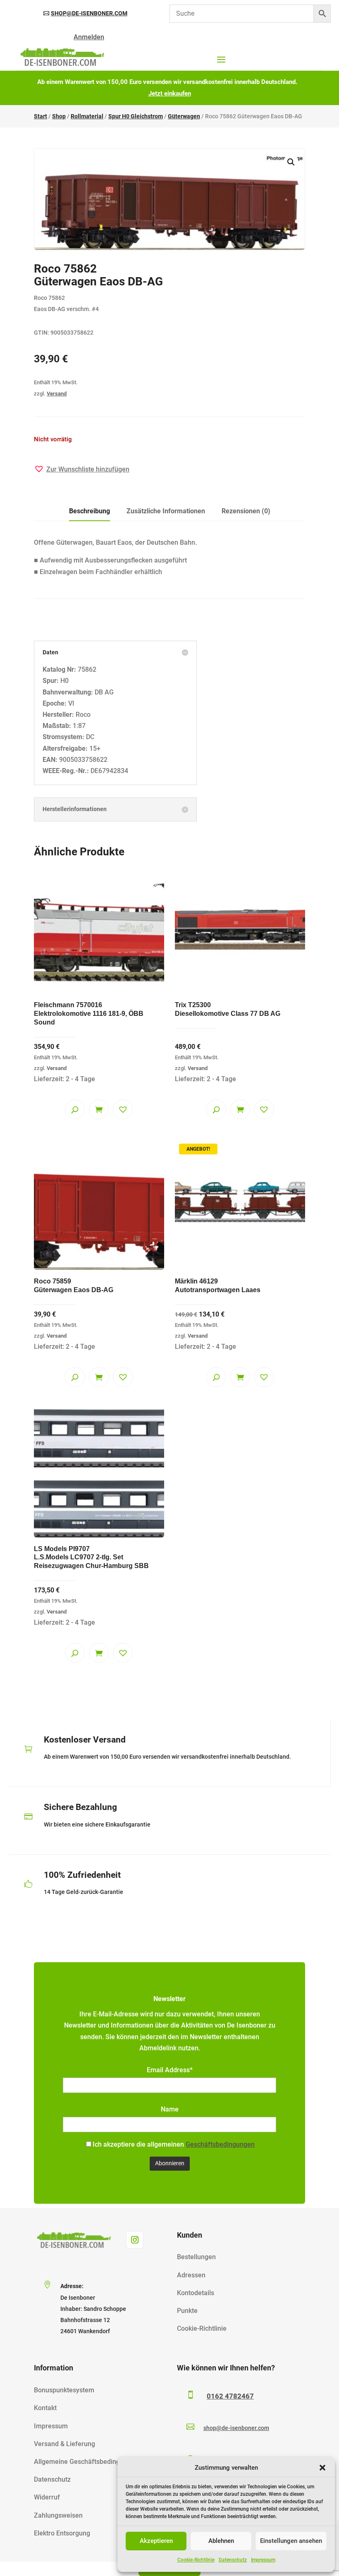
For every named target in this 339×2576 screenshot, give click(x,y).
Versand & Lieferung (64, 2444)
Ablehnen (221, 2541)
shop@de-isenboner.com (89, 13)
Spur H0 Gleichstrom (136, 116)
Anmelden (89, 37)
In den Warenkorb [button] (99, 1109)
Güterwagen (184, 116)
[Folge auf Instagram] (135, 2240)
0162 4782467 (230, 2396)
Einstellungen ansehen (291, 2541)
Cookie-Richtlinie (196, 2560)
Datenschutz (233, 2560)
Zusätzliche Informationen (166, 511)
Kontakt (45, 2408)
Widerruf (47, 2497)
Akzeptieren (156, 2541)
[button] (322, 2468)
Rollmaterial (87, 116)
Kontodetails (196, 2293)
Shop (59, 116)
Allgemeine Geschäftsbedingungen (86, 2462)
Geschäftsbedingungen (220, 2144)
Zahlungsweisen (58, 2515)
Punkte (187, 2311)
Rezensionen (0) (246, 511)
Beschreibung (90, 511)
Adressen (191, 2275)
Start (41, 116)
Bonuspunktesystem (64, 2390)
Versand (57, 394)
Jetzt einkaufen (170, 93)
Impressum (263, 2560)
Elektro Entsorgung (62, 2533)
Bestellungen (196, 2257)
